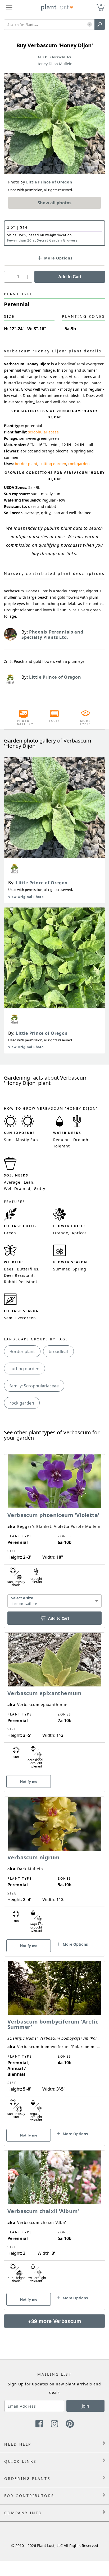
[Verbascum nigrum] (54, 1867)
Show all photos (54, 203)
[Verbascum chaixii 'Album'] (54, 2221)
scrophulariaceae (43, 432)
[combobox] (54, 1601)
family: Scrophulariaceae (34, 1386)
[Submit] (100, 25)
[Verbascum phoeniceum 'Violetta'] (54, 1532)
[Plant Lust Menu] (9, 7)
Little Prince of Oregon (42, 883)
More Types (86, 722)
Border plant (22, 1351)
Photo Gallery (24, 722)
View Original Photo (26, 897)
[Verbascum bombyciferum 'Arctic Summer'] (54, 2044)
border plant (26, 464)
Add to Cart (70, 277)
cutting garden (53, 464)
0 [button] (101, 5)
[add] (28, 277)
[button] (90, 25)
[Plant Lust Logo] (57, 7)
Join (85, 2406)
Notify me (29, 1781)
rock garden (79, 464)
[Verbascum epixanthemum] (54, 1703)
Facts (55, 721)
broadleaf (58, 1351)
